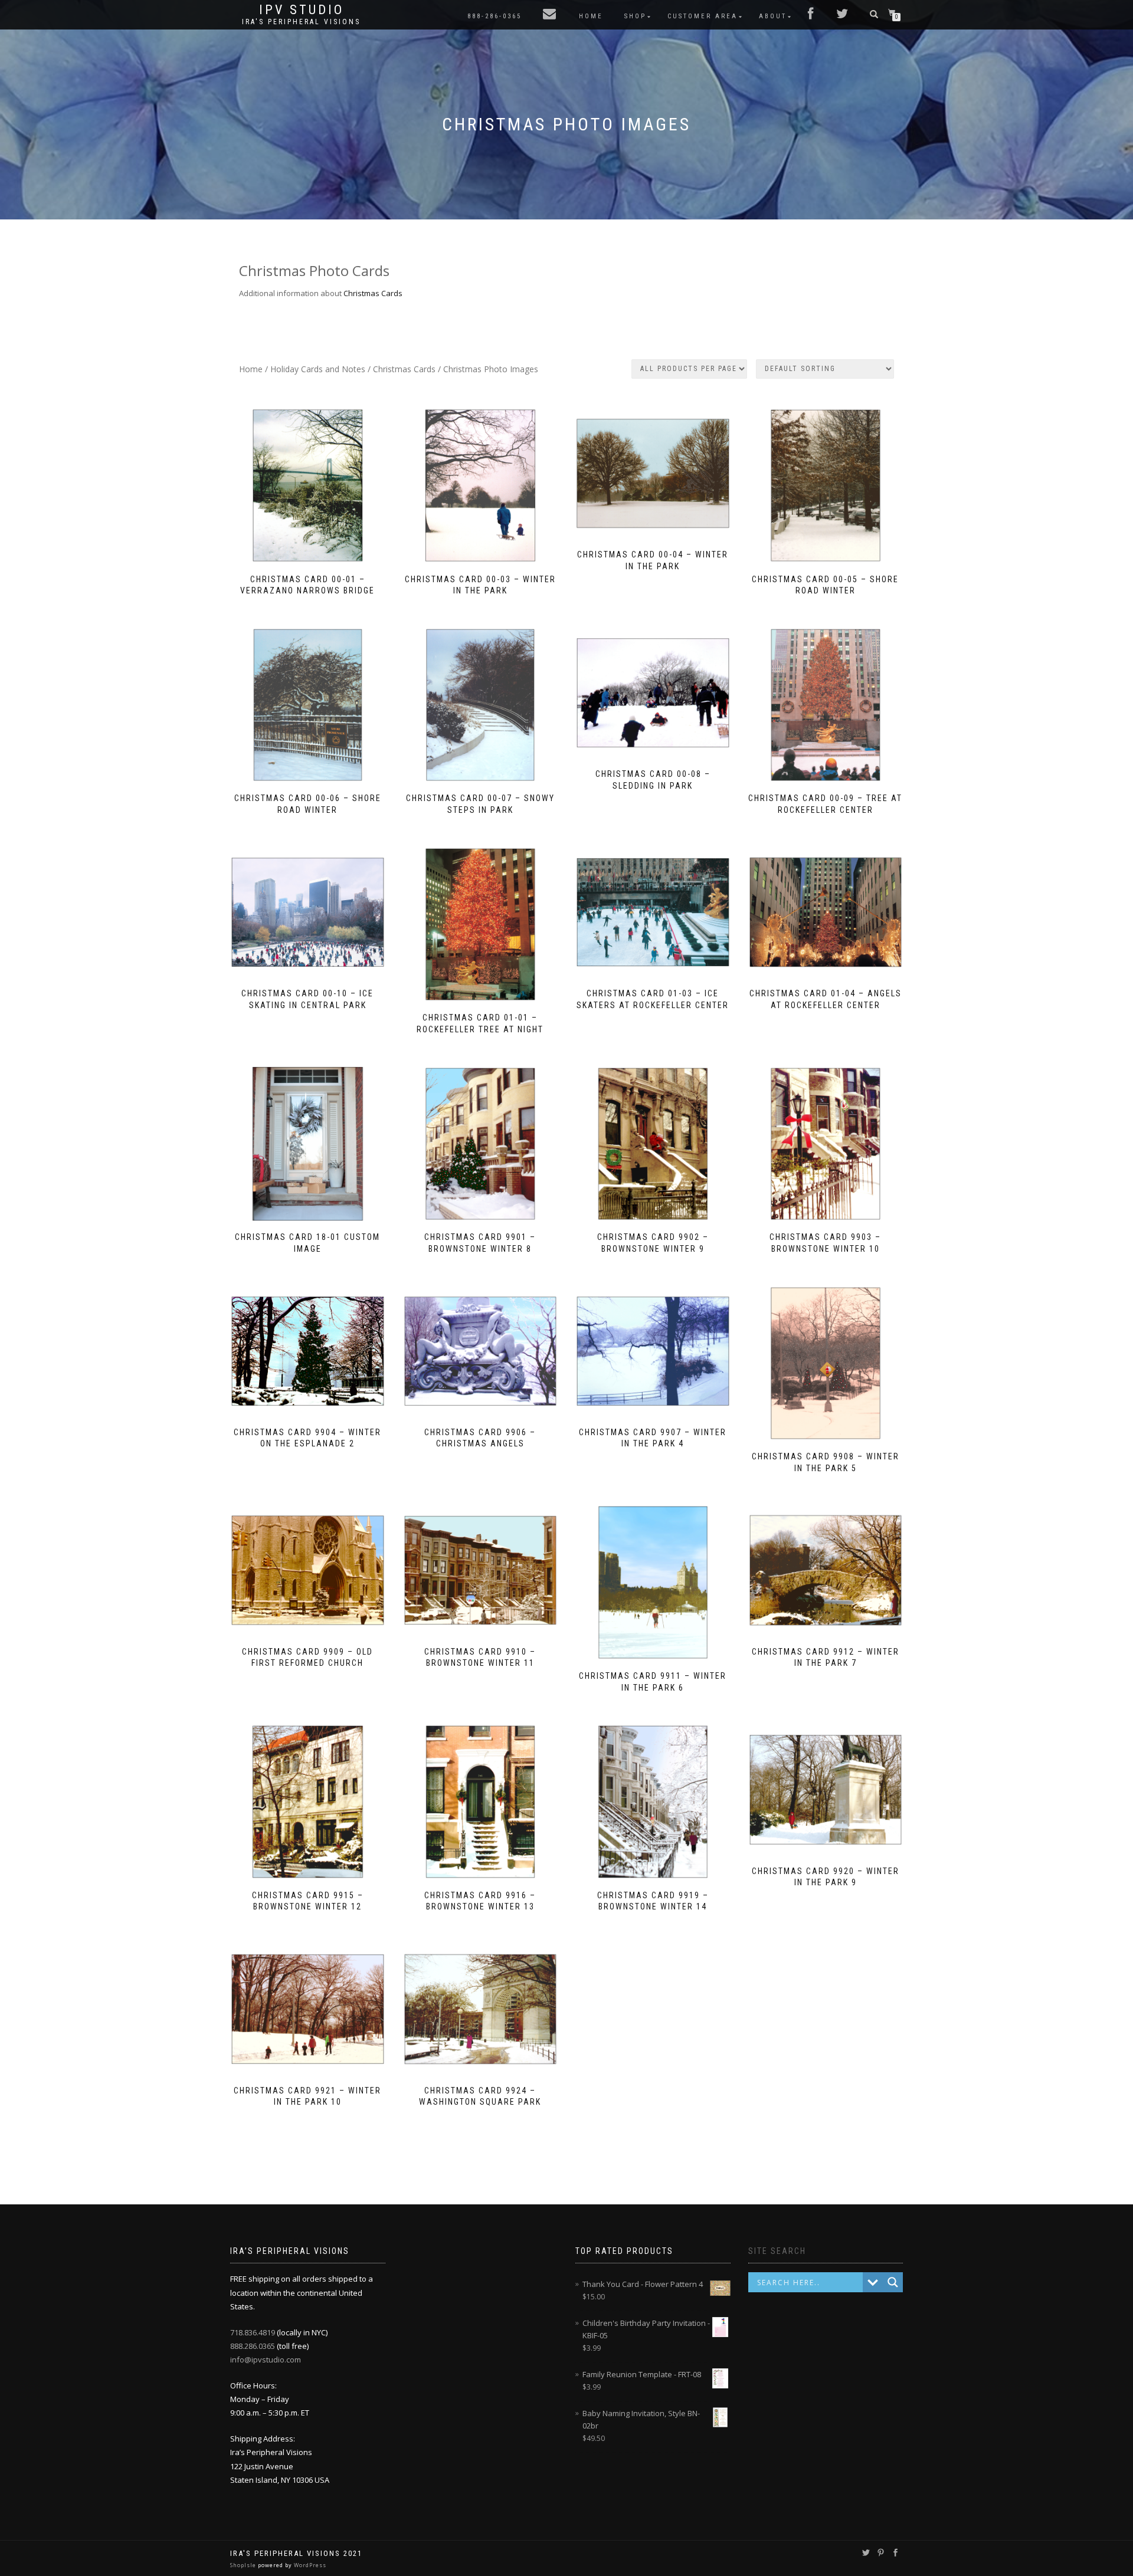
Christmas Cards (373, 293)
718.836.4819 (253, 2332)
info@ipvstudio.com (266, 2360)
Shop (635, 16)
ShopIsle (244, 2565)
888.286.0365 (253, 2346)
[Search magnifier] (893, 2282)
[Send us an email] (550, 15)
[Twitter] (843, 15)
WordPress (309, 2565)
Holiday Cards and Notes (318, 369)
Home (591, 16)
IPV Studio (302, 10)
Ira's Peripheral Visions (301, 22)
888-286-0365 (495, 16)
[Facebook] (811, 15)
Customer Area (703, 16)
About (773, 16)
